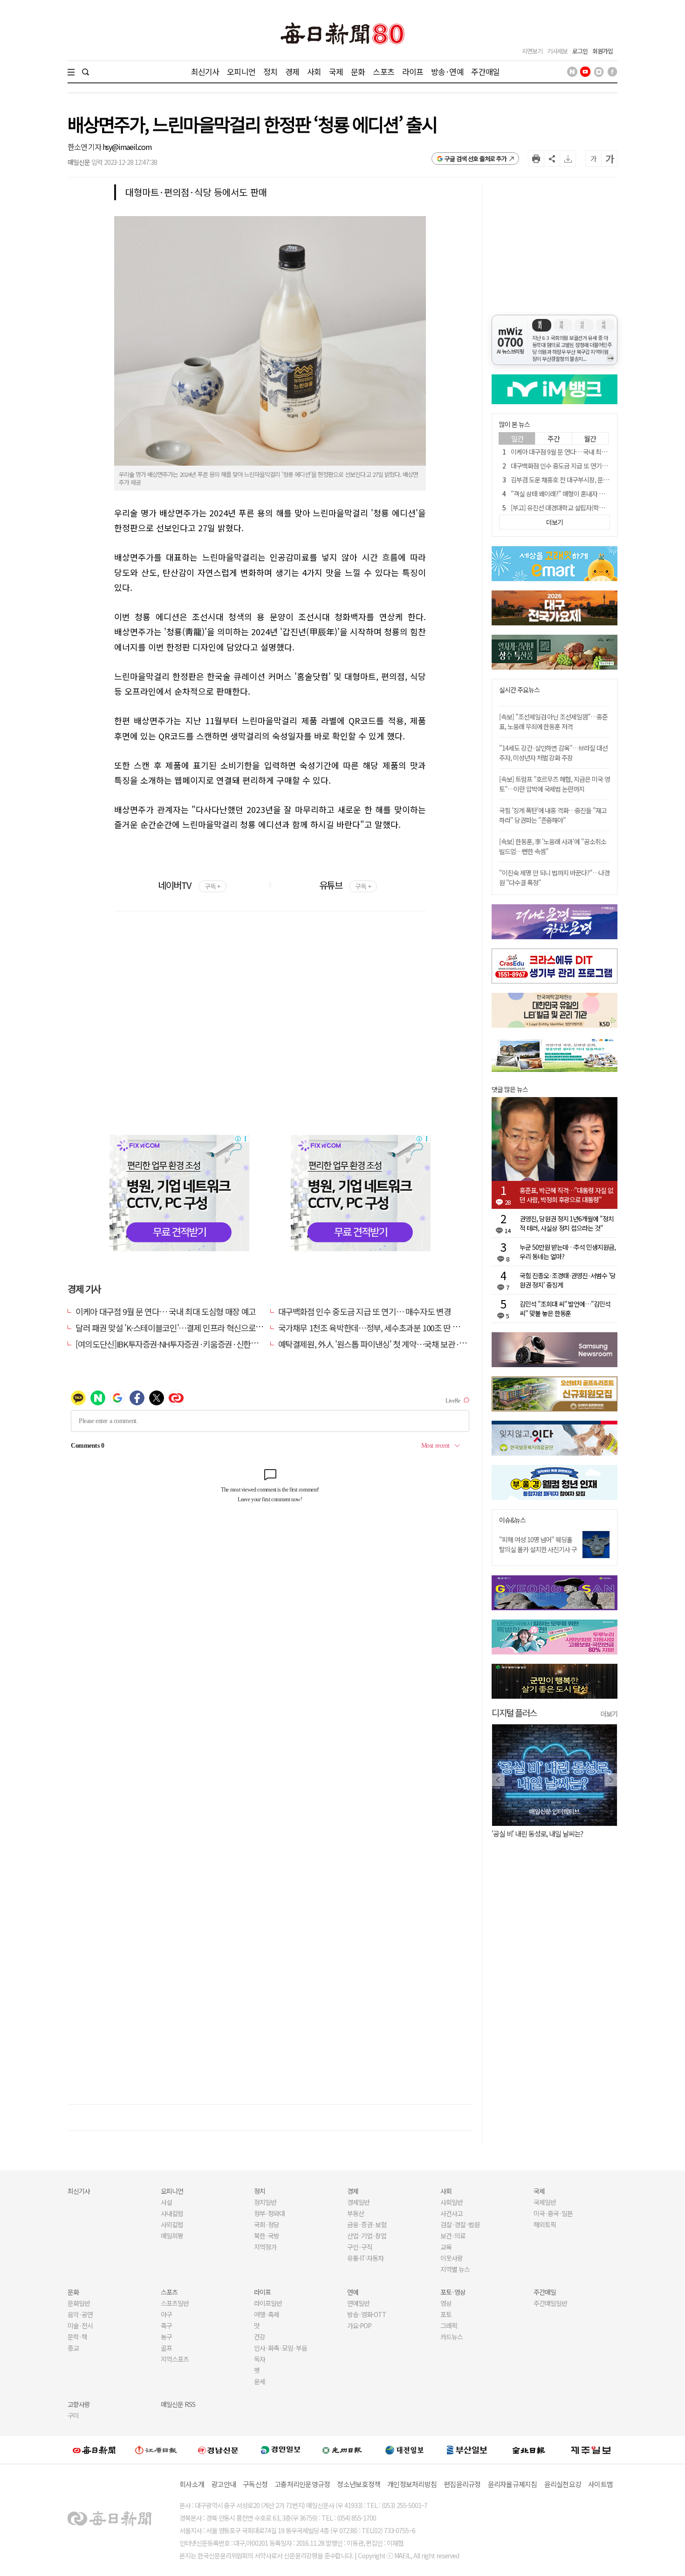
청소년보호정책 (359, 2484)
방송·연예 (447, 71)
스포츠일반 (175, 2303)
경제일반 (358, 2202)
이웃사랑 (452, 2258)
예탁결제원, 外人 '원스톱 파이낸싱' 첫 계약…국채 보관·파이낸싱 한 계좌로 (400, 1344)
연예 (353, 2292)
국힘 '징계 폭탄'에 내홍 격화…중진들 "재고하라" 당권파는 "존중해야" (553, 815)
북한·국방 (267, 2236)
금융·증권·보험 (367, 2224)
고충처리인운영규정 (302, 2484)
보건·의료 (453, 2236)
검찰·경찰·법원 (460, 2224)
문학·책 (77, 2337)
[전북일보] (529, 2450)
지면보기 (532, 51)
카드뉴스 (452, 2337)
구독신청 (255, 2484)
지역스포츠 (175, 2359)
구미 (73, 2415)
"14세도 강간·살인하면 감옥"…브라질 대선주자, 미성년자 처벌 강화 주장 (553, 753)
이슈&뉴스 (512, 1520)
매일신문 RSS (178, 2404)
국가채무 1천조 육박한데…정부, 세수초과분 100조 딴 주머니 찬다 (384, 1328)
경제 (292, 71)
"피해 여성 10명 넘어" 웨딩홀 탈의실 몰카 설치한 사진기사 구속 (538, 1549)
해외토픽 (545, 2224)
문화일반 (79, 2303)
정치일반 (265, 2202)
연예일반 (358, 2303)
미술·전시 (80, 2325)
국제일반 (545, 2202)
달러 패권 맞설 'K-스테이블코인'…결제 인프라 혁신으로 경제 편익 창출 (190, 1328)
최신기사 (205, 71)
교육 (446, 2247)
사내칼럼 (172, 2213)
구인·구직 (360, 2247)
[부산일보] (467, 2450)
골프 (166, 2348)
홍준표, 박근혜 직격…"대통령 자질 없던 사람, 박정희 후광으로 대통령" (566, 1195)
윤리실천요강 (563, 2484)
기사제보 (557, 51)
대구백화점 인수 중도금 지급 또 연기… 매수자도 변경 (365, 1311)
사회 (314, 71)
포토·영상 (453, 2292)
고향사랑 (79, 2404)
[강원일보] (156, 2450)
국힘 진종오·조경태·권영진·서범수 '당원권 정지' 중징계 (568, 1280)
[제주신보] (591, 2450)
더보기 (609, 1714)
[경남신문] (218, 2450)
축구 (166, 2325)
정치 (270, 71)
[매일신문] (94, 2450)
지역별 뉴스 (455, 2269)
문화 (358, 71)
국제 (336, 71)
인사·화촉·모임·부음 (280, 2348)
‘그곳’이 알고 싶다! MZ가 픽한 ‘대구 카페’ (546, 1834)
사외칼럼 (172, 2224)
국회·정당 (267, 2224)
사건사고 (452, 2213)
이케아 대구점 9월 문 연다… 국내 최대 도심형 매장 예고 (166, 1311)
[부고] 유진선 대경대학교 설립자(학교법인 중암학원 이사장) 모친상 (594, 508)
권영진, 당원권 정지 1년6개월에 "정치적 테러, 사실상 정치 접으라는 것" (567, 1223)
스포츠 (383, 71)
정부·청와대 (269, 2213)
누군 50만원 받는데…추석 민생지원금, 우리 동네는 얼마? (568, 1252)
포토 (446, 2314)
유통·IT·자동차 (365, 2258)
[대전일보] (404, 2450)
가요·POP (359, 2325)
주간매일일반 (550, 2303)
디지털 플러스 (514, 1712)
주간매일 (485, 71)
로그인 (580, 51)
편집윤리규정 (462, 2484)
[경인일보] (281, 2450)
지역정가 (265, 2247)
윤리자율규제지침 (513, 2484)
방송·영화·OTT (367, 2314)
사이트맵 (600, 2484)
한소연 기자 (85, 147)
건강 (260, 2337)
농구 (166, 2337)
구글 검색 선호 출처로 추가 (476, 159)
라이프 (413, 71)
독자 (260, 2359)
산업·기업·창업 (367, 2236)
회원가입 (603, 51)
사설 (166, 2202)
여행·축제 (267, 2314)
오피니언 (241, 71)
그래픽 (449, 2325)
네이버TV (189, 885)
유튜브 (345, 885)
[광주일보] (342, 2450)
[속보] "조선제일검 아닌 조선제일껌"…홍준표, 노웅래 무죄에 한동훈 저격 (553, 722)
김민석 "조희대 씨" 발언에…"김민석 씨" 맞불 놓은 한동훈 (565, 1308)
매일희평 (172, 2236)
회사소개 (192, 2484)
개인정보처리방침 (412, 2484)
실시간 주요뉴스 (519, 690)
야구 (166, 2314)
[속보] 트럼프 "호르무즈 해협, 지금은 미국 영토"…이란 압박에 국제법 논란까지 (555, 784)
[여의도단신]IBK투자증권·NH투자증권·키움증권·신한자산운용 (178, 1344)
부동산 (356, 2213)
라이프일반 (268, 2303)
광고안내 (223, 2484)
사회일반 (452, 2202)
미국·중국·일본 (553, 2213)
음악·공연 (80, 2314)
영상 (446, 2303)
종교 (73, 2348)
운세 (260, 2381)
